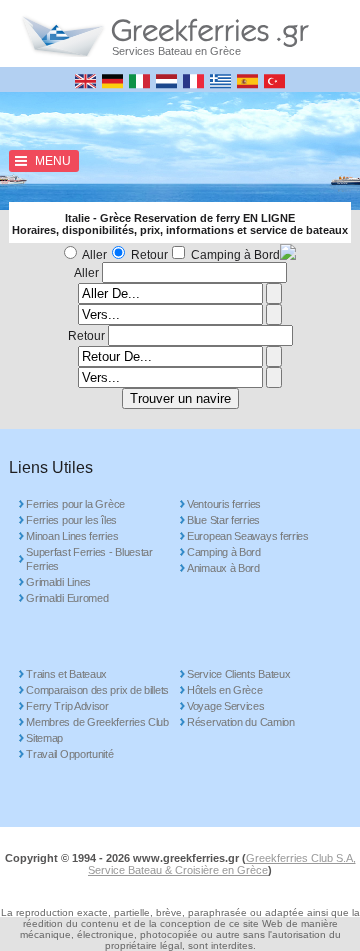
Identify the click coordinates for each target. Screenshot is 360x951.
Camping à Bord (235, 255)
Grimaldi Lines (58, 582)
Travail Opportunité (69, 754)
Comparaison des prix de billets (97, 690)
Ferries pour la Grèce (75, 504)
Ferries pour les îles (71, 520)
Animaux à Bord (223, 568)
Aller (94, 255)
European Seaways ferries (248, 536)
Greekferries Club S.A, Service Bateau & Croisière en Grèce (222, 864)
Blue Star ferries (223, 520)
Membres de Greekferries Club (97, 722)
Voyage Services (226, 706)
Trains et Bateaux (66, 674)
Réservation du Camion (241, 722)
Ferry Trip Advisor (67, 706)
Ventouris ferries (224, 504)
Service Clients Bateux (238, 674)
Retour (149, 255)
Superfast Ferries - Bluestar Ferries (89, 559)
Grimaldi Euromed (67, 598)
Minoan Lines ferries (72, 536)
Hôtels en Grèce (225, 690)
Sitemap (44, 738)
